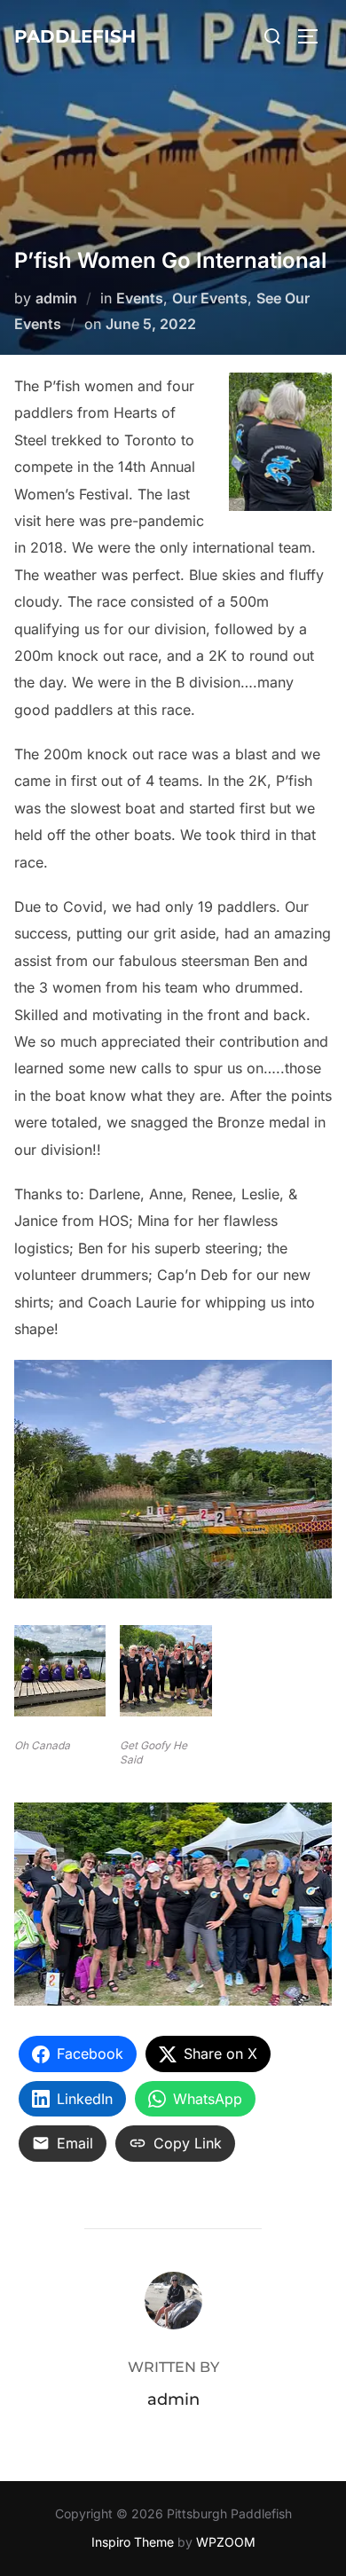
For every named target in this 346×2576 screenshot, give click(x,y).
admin (56, 298)
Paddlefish (75, 36)
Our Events (210, 298)
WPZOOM (226, 2542)
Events (140, 298)
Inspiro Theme (133, 2542)
